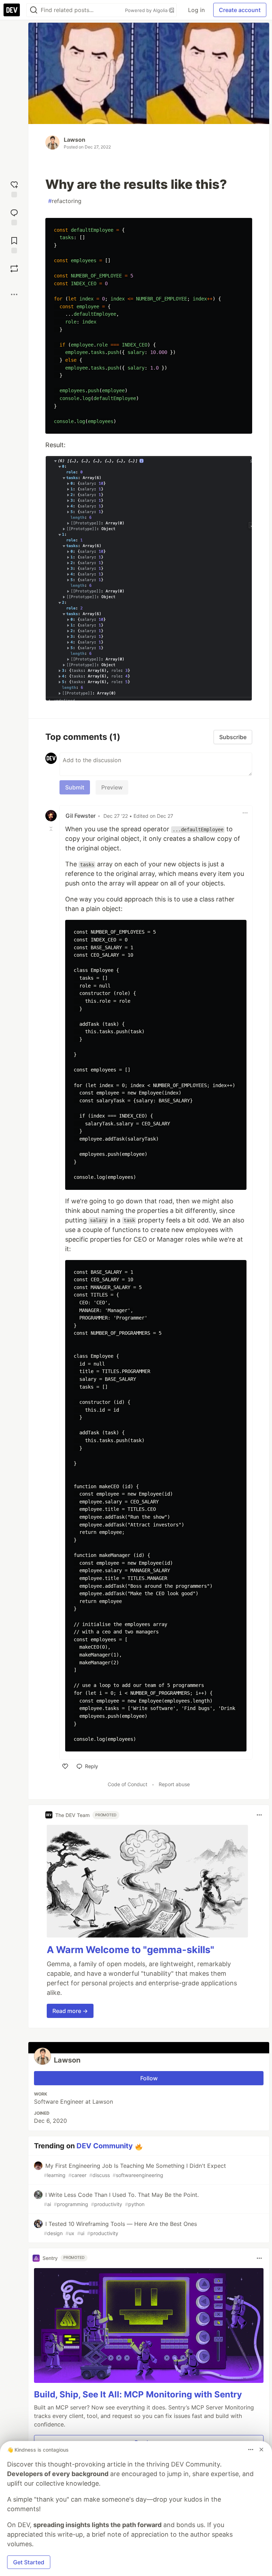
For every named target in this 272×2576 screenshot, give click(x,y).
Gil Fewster (81, 816)
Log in (196, 10)
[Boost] (14, 269)
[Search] (34, 10)
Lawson (75, 140)
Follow (149, 2078)
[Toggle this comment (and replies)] (52, 828)
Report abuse (174, 1784)
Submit (75, 787)
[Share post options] (14, 294)
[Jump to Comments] (14, 216)
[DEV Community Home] (12, 10)
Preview (112, 787)
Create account (240, 10)
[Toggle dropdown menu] (245, 813)
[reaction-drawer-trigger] (14, 188)
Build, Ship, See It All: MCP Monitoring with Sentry (138, 2394)
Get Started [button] (29, 2562)
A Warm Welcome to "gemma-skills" (131, 1950)
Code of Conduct (127, 1784)
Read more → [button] (70, 2011)
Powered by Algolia (147, 10)
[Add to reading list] (14, 244)
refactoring (65, 201)
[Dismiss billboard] (261, 2450)
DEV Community (105, 2146)
